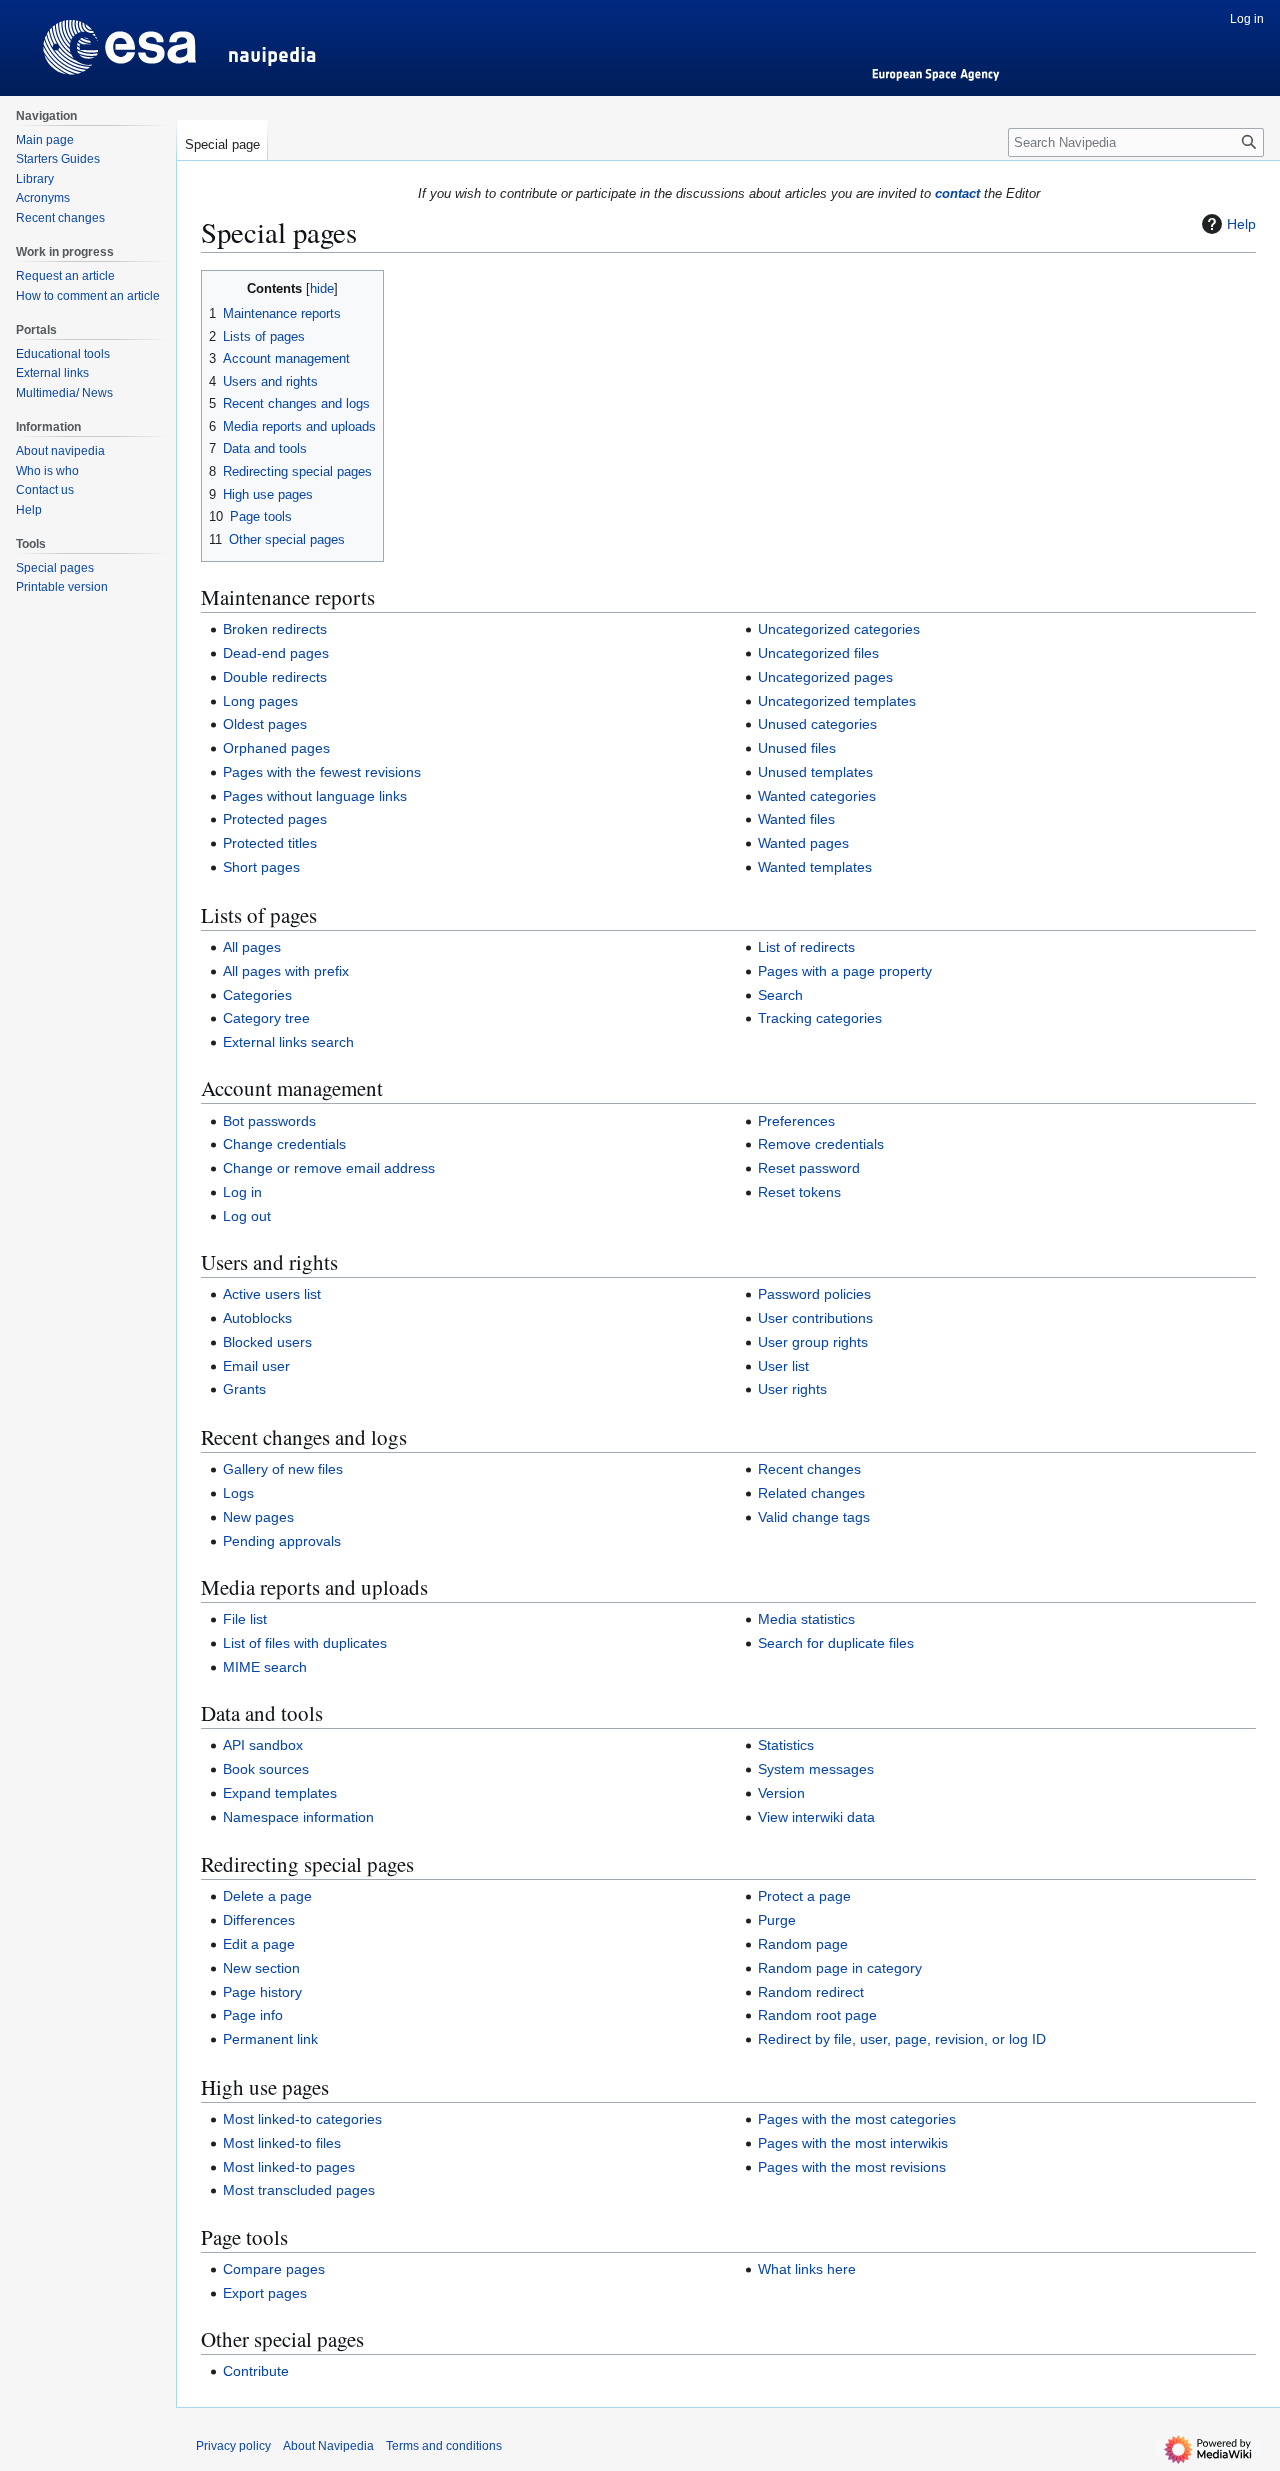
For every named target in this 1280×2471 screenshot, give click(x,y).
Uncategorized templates (837, 701)
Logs (238, 1493)
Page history (262, 1992)
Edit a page (259, 1944)
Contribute (256, 2371)
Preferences (796, 1121)
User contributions (815, 1318)
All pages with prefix (286, 971)
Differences (259, 1920)
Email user (256, 1366)
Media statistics (806, 1619)
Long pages (260, 701)
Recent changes (809, 1469)
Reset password (809, 1168)
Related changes (811, 1493)
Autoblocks (257, 1318)
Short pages (261, 867)
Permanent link (270, 2039)
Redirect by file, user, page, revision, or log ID (902, 2039)
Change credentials (284, 1144)
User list (783, 1366)
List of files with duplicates (305, 1643)
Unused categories (817, 724)
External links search (288, 1042)
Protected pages (275, 819)
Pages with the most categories (857, 2119)
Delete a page (267, 1896)
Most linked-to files (282, 2143)
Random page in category (840, 1968)
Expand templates (280, 1793)
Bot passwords (269, 1121)
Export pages (265, 2293)
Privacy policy (233, 2446)
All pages (252, 947)
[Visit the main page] (88, 40)
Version (781, 1793)
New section (261, 1968)
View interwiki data (816, 1817)
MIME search (265, 1667)
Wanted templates (815, 867)
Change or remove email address (329, 1168)
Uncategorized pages (825, 677)
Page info (253, 2015)
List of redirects (806, 947)
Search (780, 995)
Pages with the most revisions (852, 2167)
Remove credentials (821, 1144)
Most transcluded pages (299, 2190)
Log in (242, 1192)
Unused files (797, 748)
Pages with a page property (845, 971)
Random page (803, 1944)
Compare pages (274, 2269)
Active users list (272, 1294)
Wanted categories (817, 796)
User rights (792, 1389)
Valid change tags (814, 1517)
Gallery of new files (283, 1469)
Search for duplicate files (836, 1643)
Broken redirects (275, 629)
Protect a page (804, 1896)
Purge (777, 1920)
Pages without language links (315, 796)
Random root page (817, 2015)
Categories (257, 995)
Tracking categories (820, 1018)
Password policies (814, 1294)
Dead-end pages (276, 653)
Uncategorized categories (839, 629)
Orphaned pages (276, 748)
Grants (244, 1389)
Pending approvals (282, 1541)
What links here (807, 2269)
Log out (247, 1216)
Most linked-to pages (289, 2167)
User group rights (813, 1342)
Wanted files (796, 819)
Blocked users (267, 1342)
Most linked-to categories (302, 2119)
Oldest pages (265, 724)
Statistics (786, 1745)
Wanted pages (803, 843)
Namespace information (298, 1817)
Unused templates (815, 772)
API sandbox (263, 1745)
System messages (816, 1769)
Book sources (266, 1769)
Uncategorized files (818, 653)
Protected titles (270, 843)
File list (245, 1619)
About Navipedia (328, 2446)
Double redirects (275, 677)
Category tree (266, 1018)
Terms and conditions (444, 2446)
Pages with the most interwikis (853, 2143)
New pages (258, 1517)
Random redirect (811, 1992)
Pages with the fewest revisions (322, 772)
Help (1241, 224)
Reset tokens (799, 1192)
